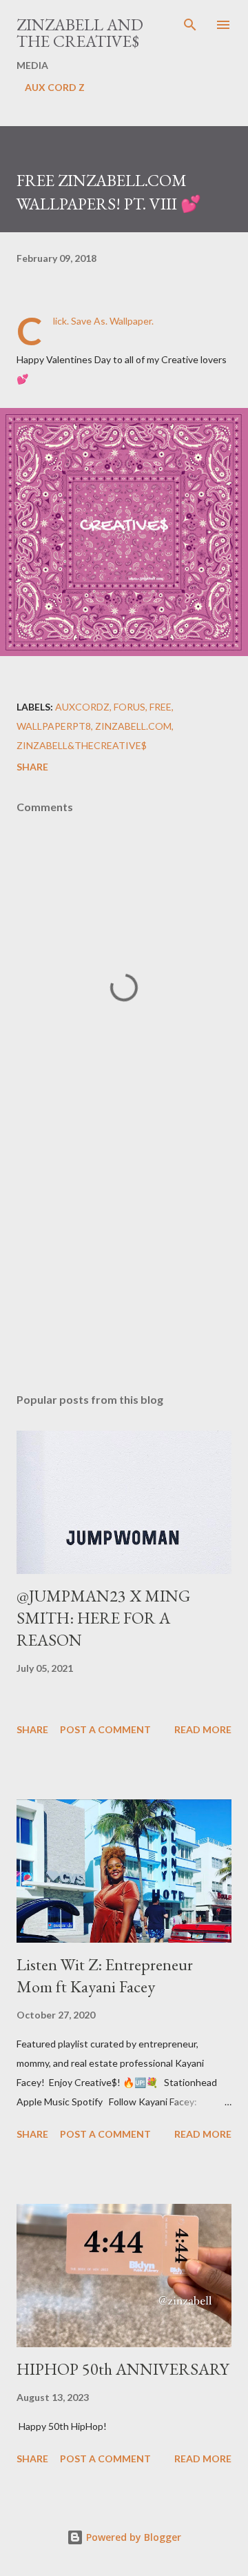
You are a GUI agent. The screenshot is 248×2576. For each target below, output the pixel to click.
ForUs (130, 707)
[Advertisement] (124, 1263)
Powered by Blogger (132, 2537)
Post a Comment (105, 1729)
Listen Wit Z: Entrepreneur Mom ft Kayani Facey (105, 1975)
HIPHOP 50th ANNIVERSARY (123, 2369)
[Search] (190, 25)
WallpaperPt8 (54, 726)
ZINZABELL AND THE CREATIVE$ (80, 33)
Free (161, 707)
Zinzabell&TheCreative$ (82, 745)
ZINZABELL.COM (133, 726)
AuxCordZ (82, 707)
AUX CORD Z (55, 87)
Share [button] (32, 767)
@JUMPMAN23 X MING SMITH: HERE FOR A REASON (103, 1618)
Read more (203, 1729)
